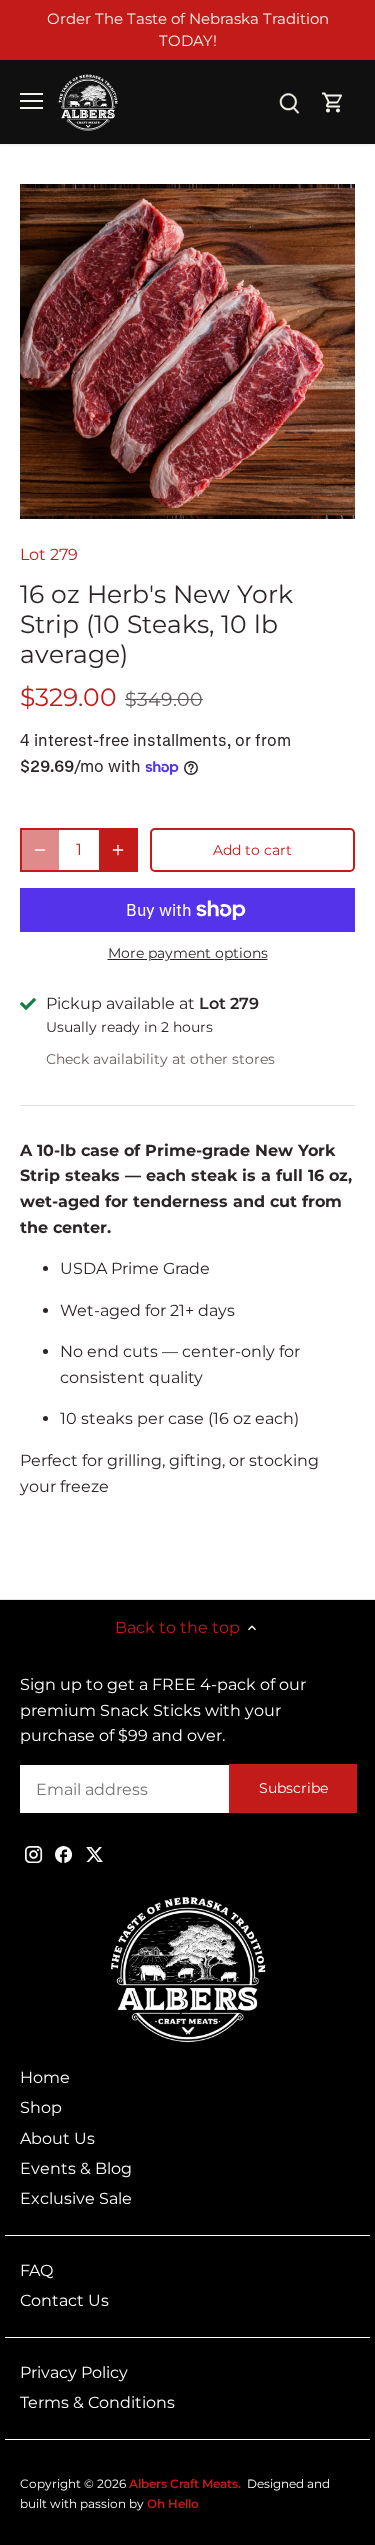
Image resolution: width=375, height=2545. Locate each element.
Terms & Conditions (97, 2402)
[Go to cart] (333, 101)
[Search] (289, 101)
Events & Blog (76, 2168)
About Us (57, 2138)
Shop (41, 2107)
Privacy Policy (74, 2372)
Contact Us (64, 2300)
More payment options (188, 953)
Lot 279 (49, 554)
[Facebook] (63, 1854)
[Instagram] (33, 1854)
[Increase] (118, 850)
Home (45, 2077)
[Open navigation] (31, 101)
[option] (187, 351)
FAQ (36, 2270)
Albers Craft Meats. (185, 2483)
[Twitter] (94, 1854)
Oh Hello (173, 2503)
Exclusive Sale (76, 2198)
